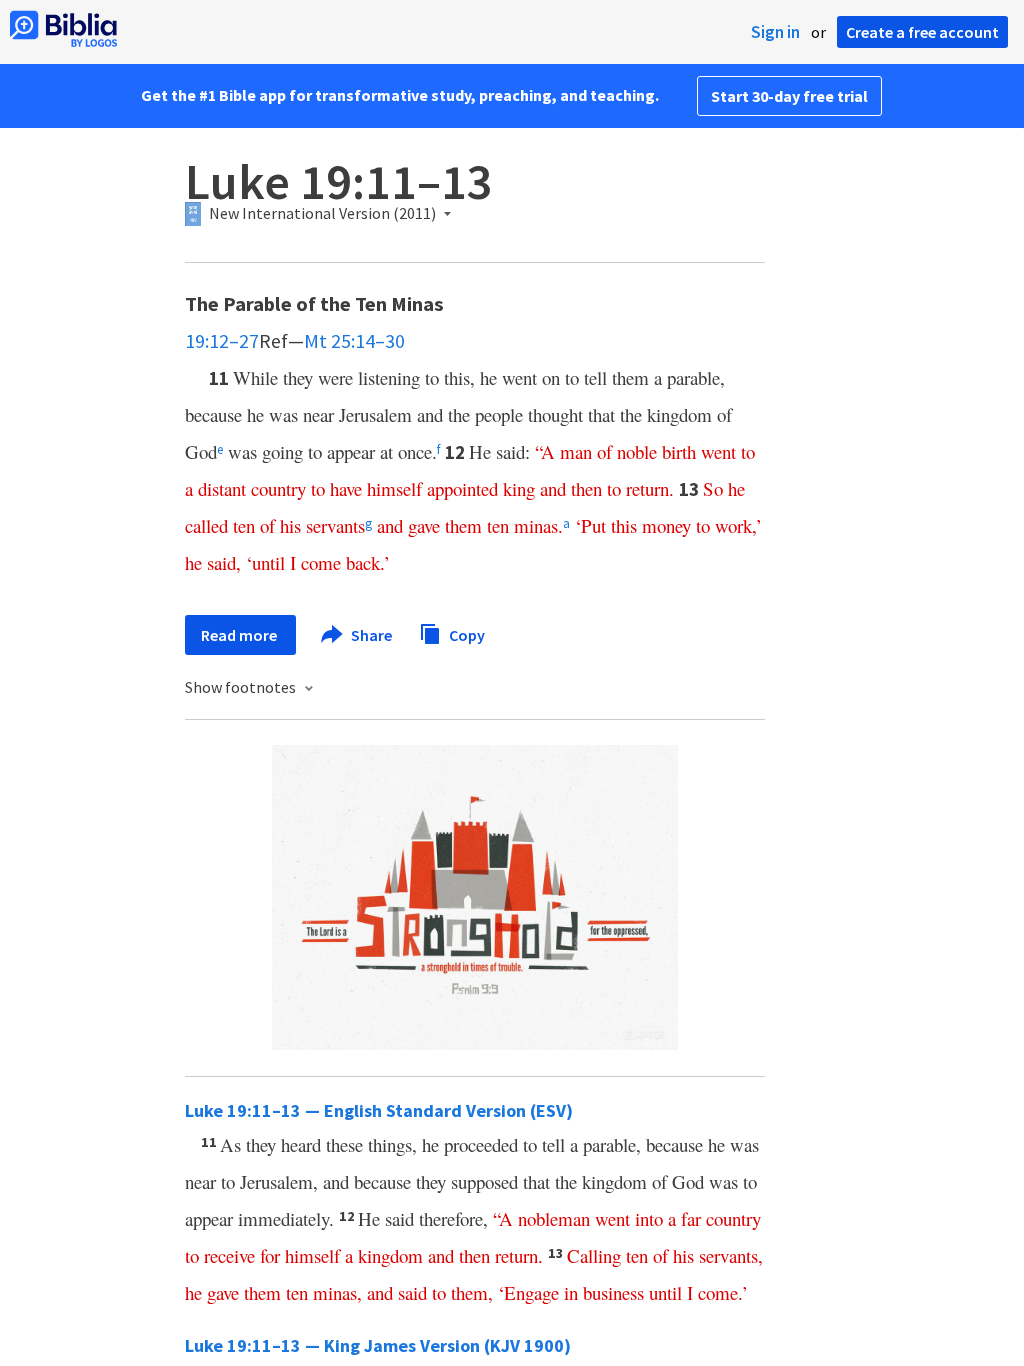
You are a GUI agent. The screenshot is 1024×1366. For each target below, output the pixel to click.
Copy (465, 634)
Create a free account (922, 32)
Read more (240, 635)
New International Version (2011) (322, 214)
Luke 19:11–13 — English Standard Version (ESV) (379, 1110)
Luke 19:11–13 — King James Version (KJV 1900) (378, 1345)
